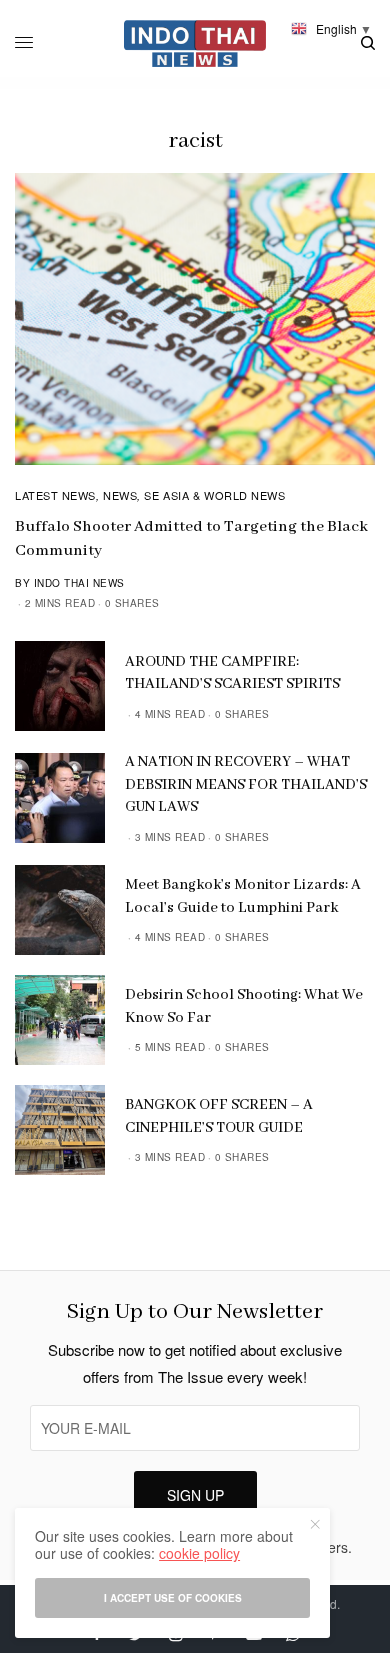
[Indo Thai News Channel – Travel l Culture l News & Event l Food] (195, 43)
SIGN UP (195, 1495)
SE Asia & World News (214, 495)
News (120, 495)
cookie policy (199, 1553)
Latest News (55, 495)
